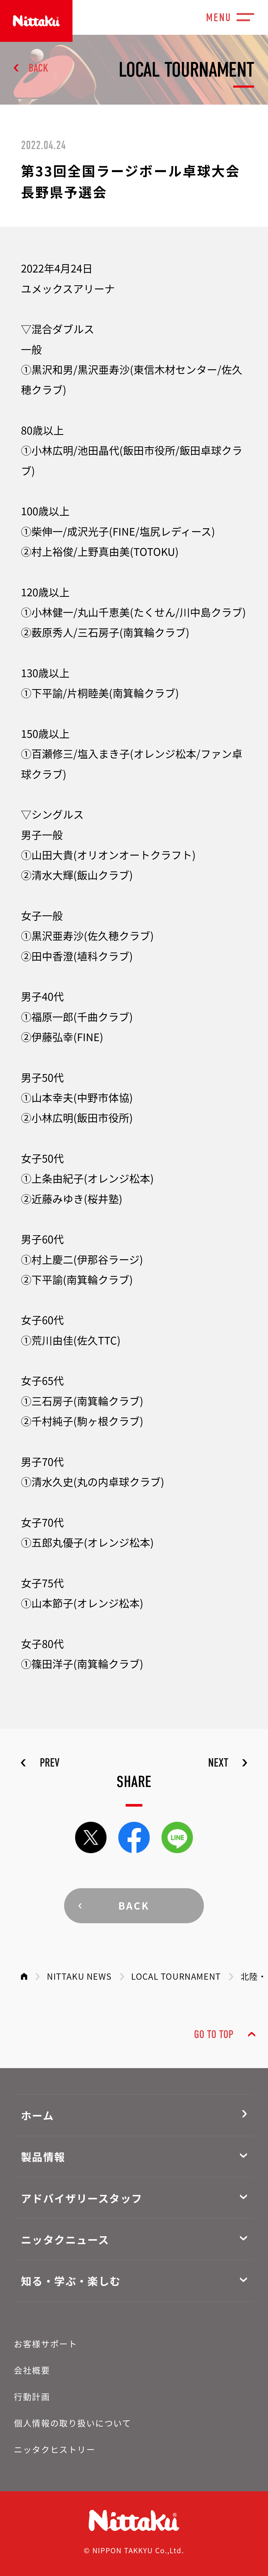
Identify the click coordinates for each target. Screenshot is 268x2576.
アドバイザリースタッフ (82, 2198)
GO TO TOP (214, 2035)
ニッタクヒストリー (55, 2449)
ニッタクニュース (65, 2239)
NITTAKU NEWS (79, 1976)
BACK (38, 68)
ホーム (37, 2115)
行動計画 (32, 2396)
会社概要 (32, 2370)
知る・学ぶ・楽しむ (71, 2281)
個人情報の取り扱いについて (72, 2423)
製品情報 (43, 2157)
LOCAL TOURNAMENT (176, 1976)
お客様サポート (46, 2344)
